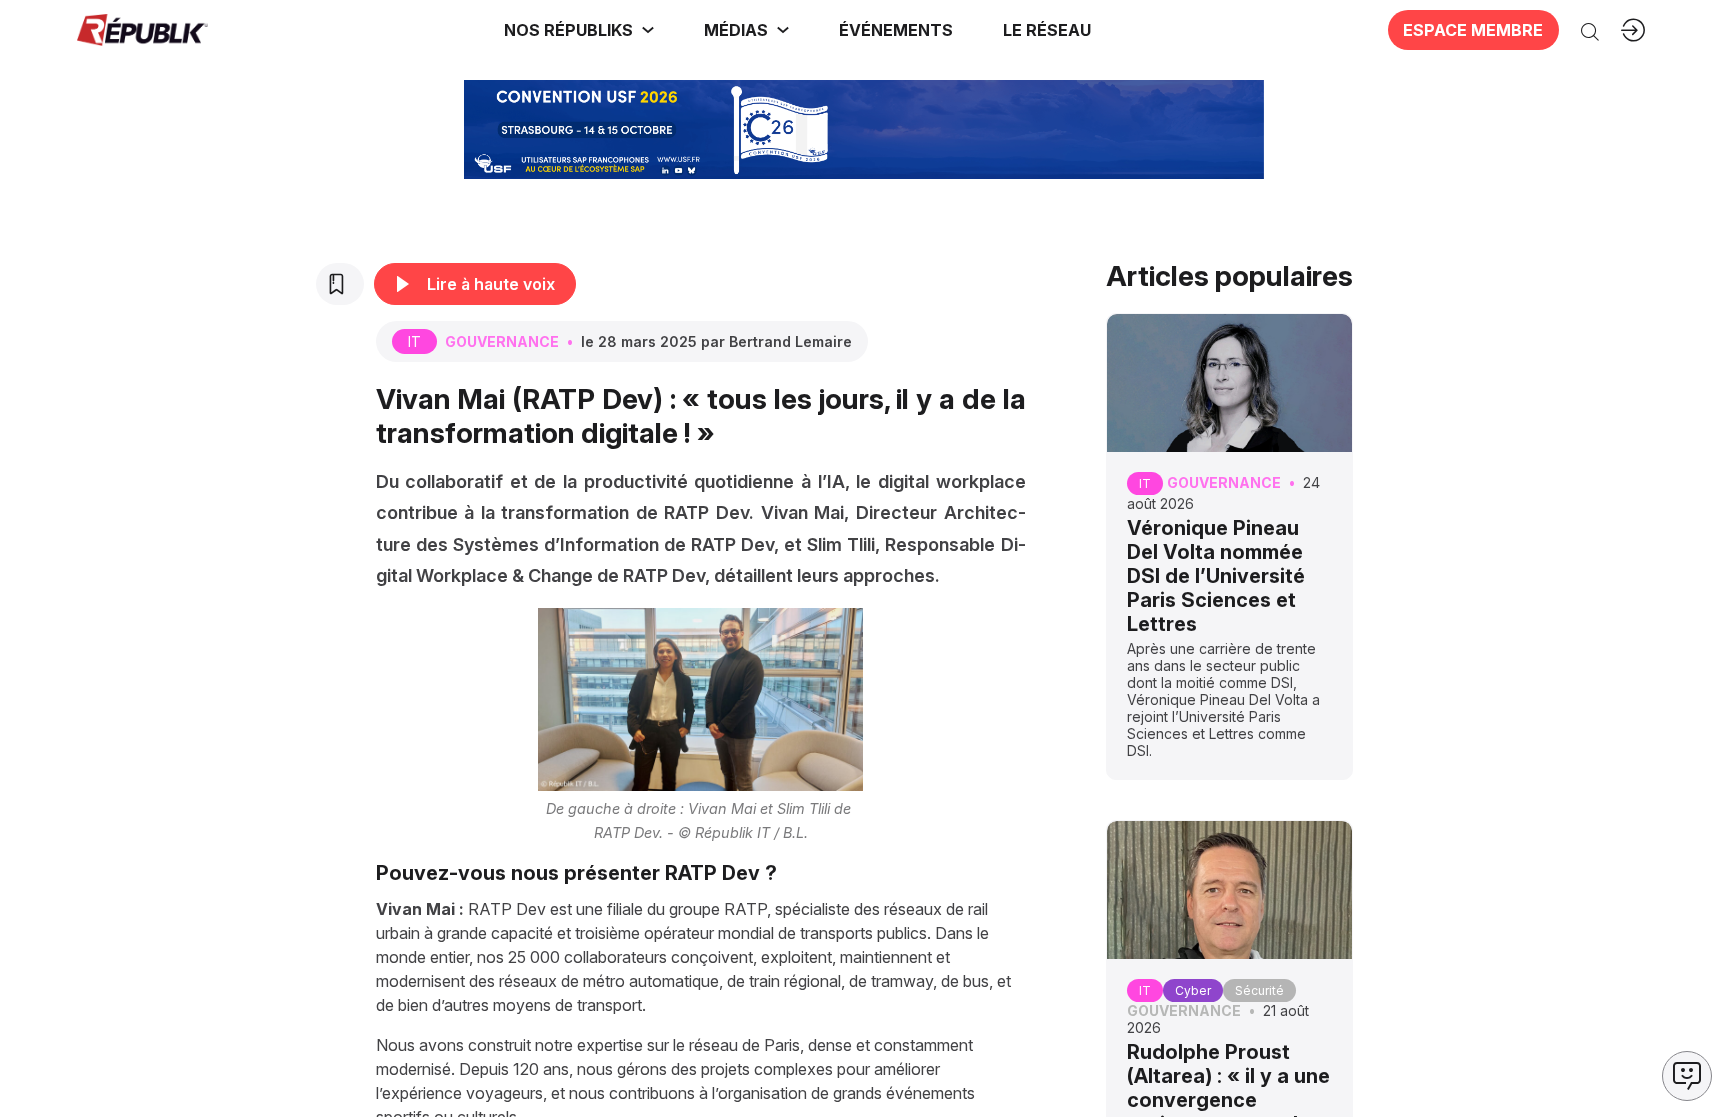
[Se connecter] (1633, 30)
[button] (896, 30)
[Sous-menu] (648, 30)
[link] (579, 30)
